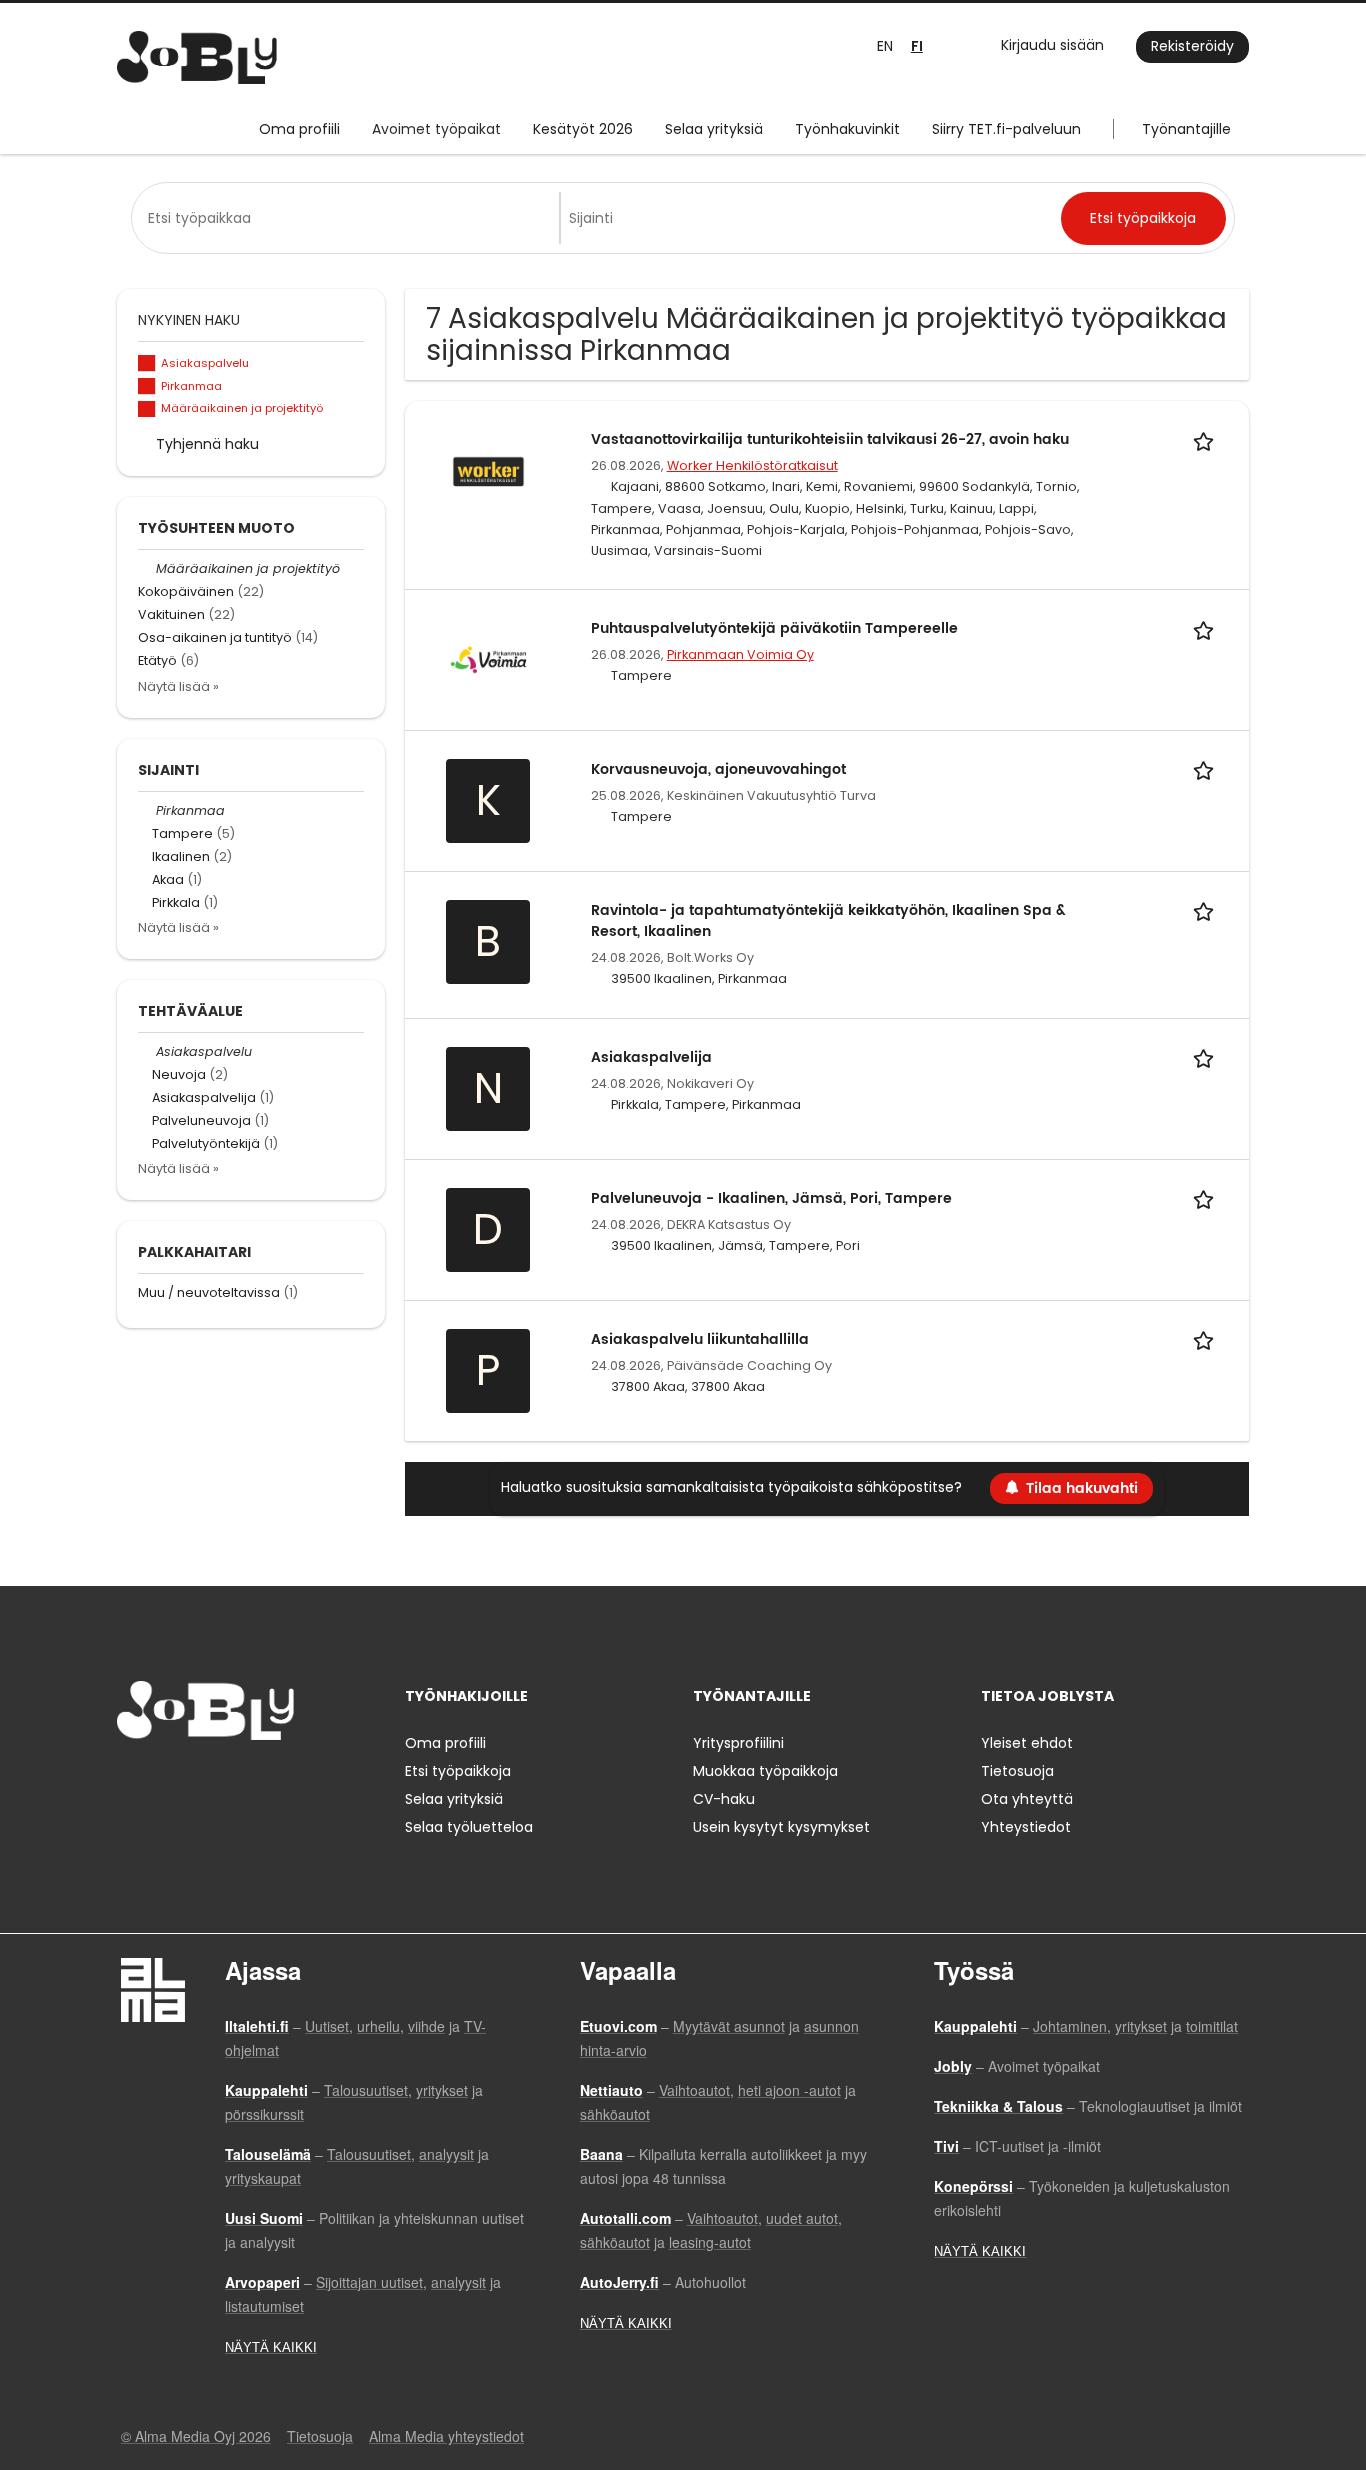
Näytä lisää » (178, 686)
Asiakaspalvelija (651, 1057)
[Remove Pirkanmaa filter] (147, 810)
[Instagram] (164, 1781)
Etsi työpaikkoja (458, 1771)
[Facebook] (131, 1781)
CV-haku (724, 1799)
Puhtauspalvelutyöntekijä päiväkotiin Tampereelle (774, 628)
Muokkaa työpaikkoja (765, 1771)
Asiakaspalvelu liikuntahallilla (700, 1339)
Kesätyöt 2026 (583, 129)
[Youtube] (260, 1781)
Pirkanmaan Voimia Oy (740, 654)
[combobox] (349, 218)
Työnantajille (1186, 129)
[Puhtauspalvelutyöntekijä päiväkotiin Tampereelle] (488, 659)
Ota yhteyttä (1027, 1799)
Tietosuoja (1017, 1771)
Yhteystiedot (1026, 1827)
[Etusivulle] (197, 57)
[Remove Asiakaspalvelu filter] (147, 1051)
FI (917, 46)
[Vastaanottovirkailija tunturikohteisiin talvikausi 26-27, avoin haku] (488, 470)
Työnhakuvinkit (847, 129)
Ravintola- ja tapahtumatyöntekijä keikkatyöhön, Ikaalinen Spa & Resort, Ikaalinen (828, 921)
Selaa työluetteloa (469, 1827)
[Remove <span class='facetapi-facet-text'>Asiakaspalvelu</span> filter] (147, 363)
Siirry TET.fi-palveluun (1006, 129)
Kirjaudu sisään (1052, 45)
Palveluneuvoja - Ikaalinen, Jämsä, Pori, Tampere (771, 1198)
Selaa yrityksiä (714, 129)
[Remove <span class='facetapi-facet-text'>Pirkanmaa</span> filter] (147, 386)
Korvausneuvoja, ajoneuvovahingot (718, 769)
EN (885, 46)
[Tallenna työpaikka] (1207, 439)
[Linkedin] (197, 1781)
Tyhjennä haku (207, 444)
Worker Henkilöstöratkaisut (752, 465)
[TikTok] (230, 1781)
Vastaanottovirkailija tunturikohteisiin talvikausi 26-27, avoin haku (830, 439)
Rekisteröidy (1192, 46)
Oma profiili (299, 129)
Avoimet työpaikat (436, 129)
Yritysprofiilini (738, 1743)
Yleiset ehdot (1027, 1743)
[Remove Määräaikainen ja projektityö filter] (147, 568)
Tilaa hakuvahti (1082, 1488)
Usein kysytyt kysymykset (781, 1827)
